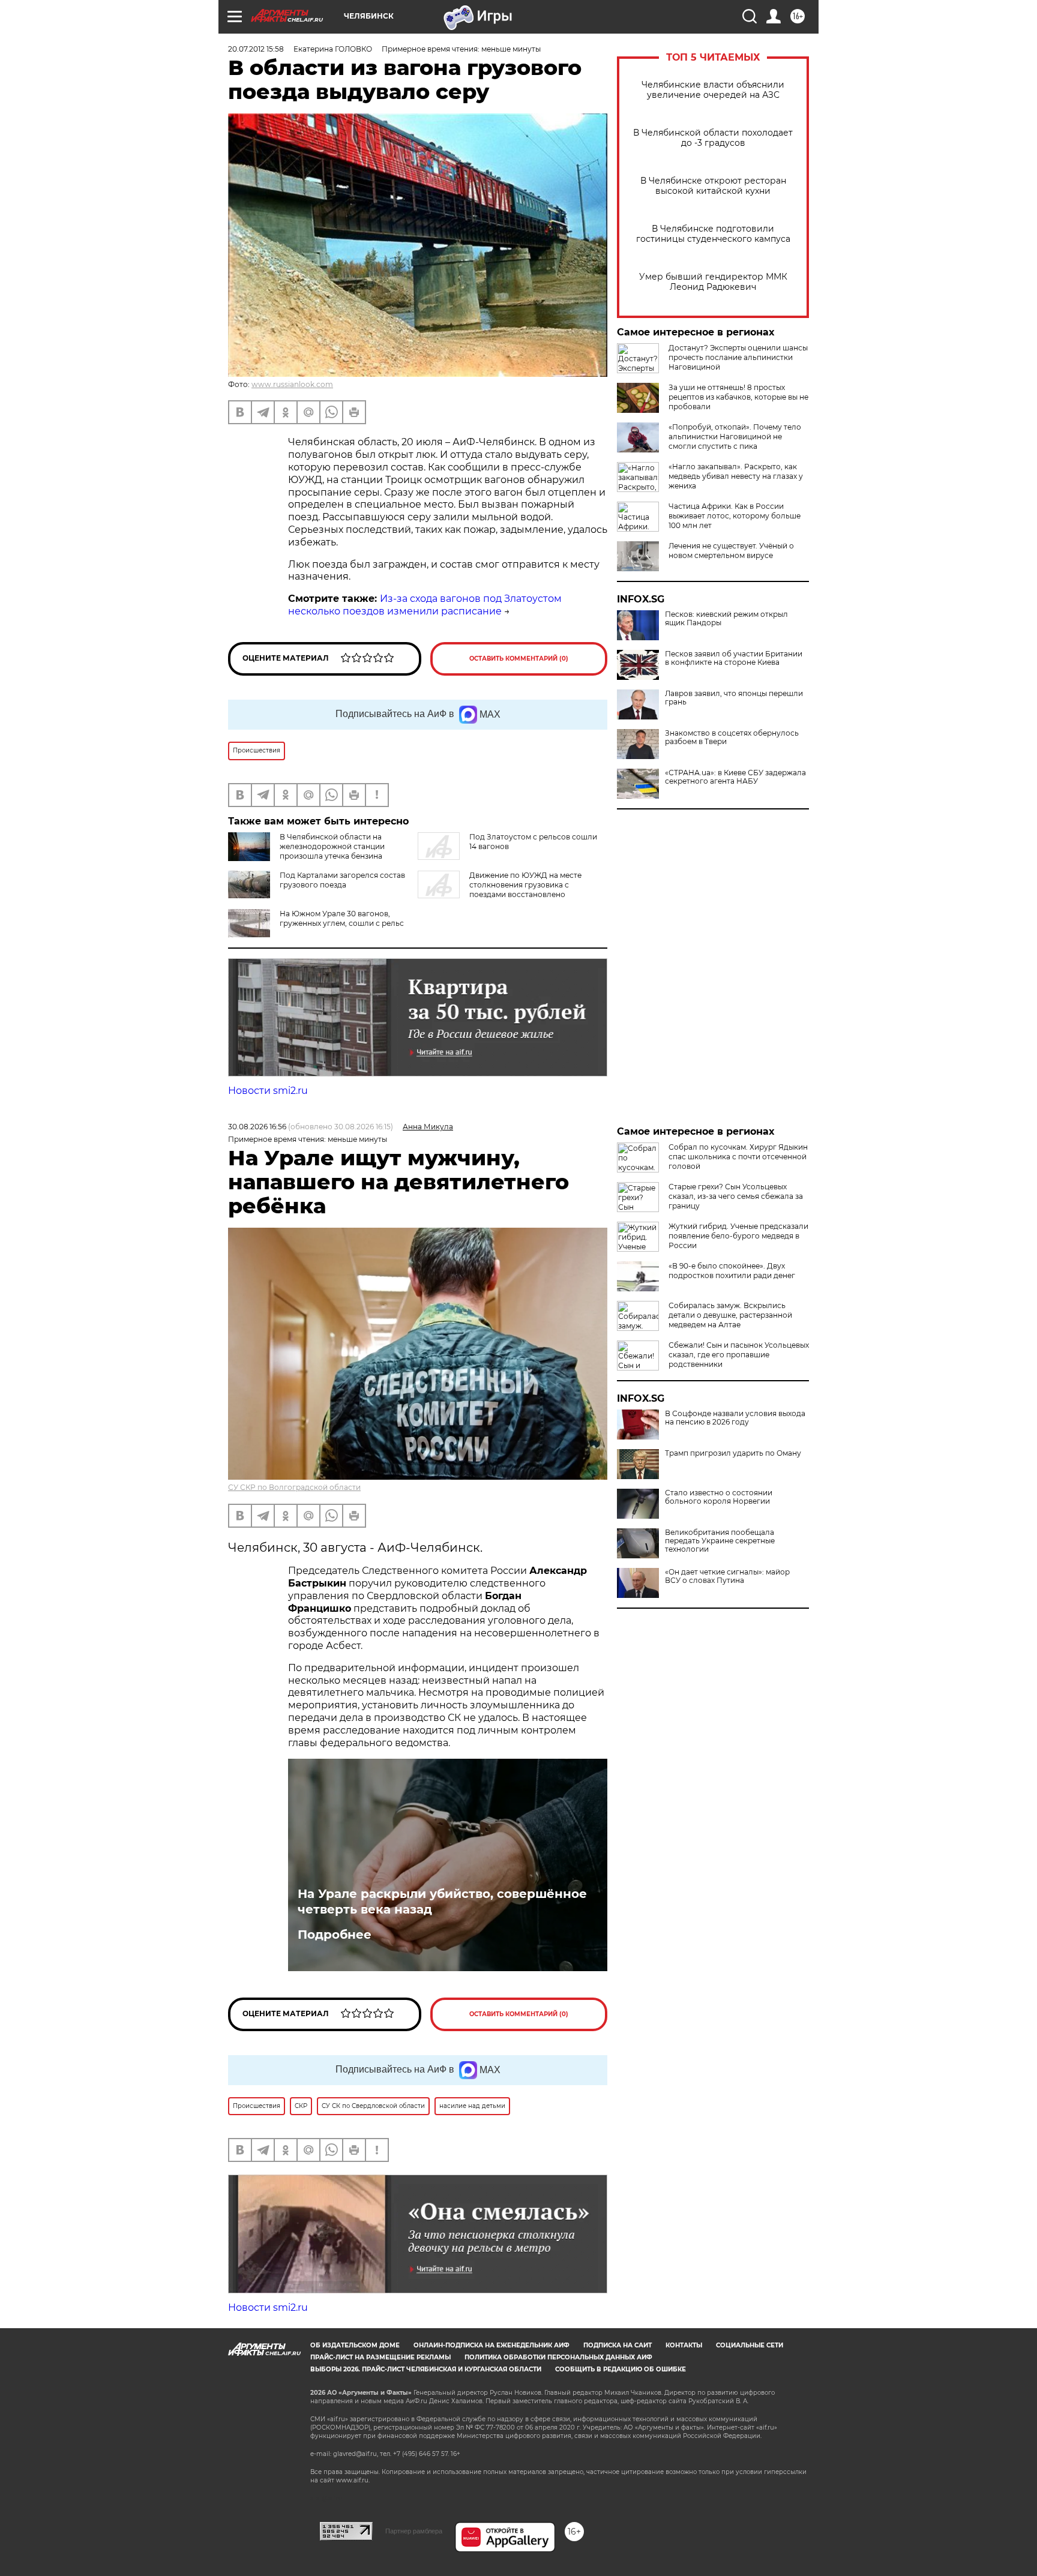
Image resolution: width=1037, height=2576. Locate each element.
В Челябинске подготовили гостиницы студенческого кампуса (713, 234)
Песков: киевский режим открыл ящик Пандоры (726, 619)
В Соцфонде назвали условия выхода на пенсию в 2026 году (735, 1418)
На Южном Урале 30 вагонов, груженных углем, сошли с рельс (342, 918)
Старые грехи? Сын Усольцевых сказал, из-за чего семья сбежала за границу (736, 1196)
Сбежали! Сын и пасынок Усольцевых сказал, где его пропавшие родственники (739, 1355)
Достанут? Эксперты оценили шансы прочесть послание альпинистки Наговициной (738, 357)
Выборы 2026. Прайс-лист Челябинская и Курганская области (426, 2369)
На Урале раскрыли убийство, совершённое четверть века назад (442, 1902)
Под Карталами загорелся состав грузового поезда (342, 880)
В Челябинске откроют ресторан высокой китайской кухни (713, 186)
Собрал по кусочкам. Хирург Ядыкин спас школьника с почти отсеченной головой (738, 1157)
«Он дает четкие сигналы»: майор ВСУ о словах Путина (727, 1576)
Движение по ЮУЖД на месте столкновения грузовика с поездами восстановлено (525, 885)
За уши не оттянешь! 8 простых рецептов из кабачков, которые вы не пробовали (738, 397)
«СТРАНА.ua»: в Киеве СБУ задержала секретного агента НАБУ (735, 777)
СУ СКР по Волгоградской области (294, 1487)
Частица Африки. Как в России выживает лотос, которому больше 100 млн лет (735, 516)
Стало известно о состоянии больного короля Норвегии (719, 1497)
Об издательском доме (355, 2345)
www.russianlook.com (292, 384)
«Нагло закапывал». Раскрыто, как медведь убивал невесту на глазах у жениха (736, 476)
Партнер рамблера (414, 2531)
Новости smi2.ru (268, 1091)
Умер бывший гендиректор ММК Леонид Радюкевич (713, 282)
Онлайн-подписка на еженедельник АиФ (491, 2345)
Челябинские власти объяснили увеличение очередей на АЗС (713, 90)
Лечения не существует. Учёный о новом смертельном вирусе (731, 551)
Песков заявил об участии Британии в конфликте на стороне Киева (734, 658)
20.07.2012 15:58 (256, 49)
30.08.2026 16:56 (257, 1127)
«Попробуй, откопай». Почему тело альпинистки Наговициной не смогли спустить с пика (735, 437)
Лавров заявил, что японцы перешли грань (734, 698)
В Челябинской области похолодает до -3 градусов (713, 138)
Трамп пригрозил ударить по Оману (733, 1453)
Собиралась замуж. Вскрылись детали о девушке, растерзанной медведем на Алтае (730, 1315)
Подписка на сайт (618, 2345)
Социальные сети (750, 2345)
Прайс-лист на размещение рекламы (380, 2357)
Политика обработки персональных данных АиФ (558, 2357)
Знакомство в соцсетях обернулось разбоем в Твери (732, 737)
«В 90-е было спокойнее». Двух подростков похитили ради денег (732, 1271)
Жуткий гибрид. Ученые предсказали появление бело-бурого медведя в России (738, 1236)
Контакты (684, 2345)
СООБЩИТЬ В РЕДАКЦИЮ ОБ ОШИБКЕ (621, 2369)
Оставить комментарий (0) (519, 659)
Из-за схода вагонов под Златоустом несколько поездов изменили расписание (425, 605)
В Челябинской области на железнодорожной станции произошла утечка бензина (332, 846)
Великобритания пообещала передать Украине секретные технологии (720, 1541)
